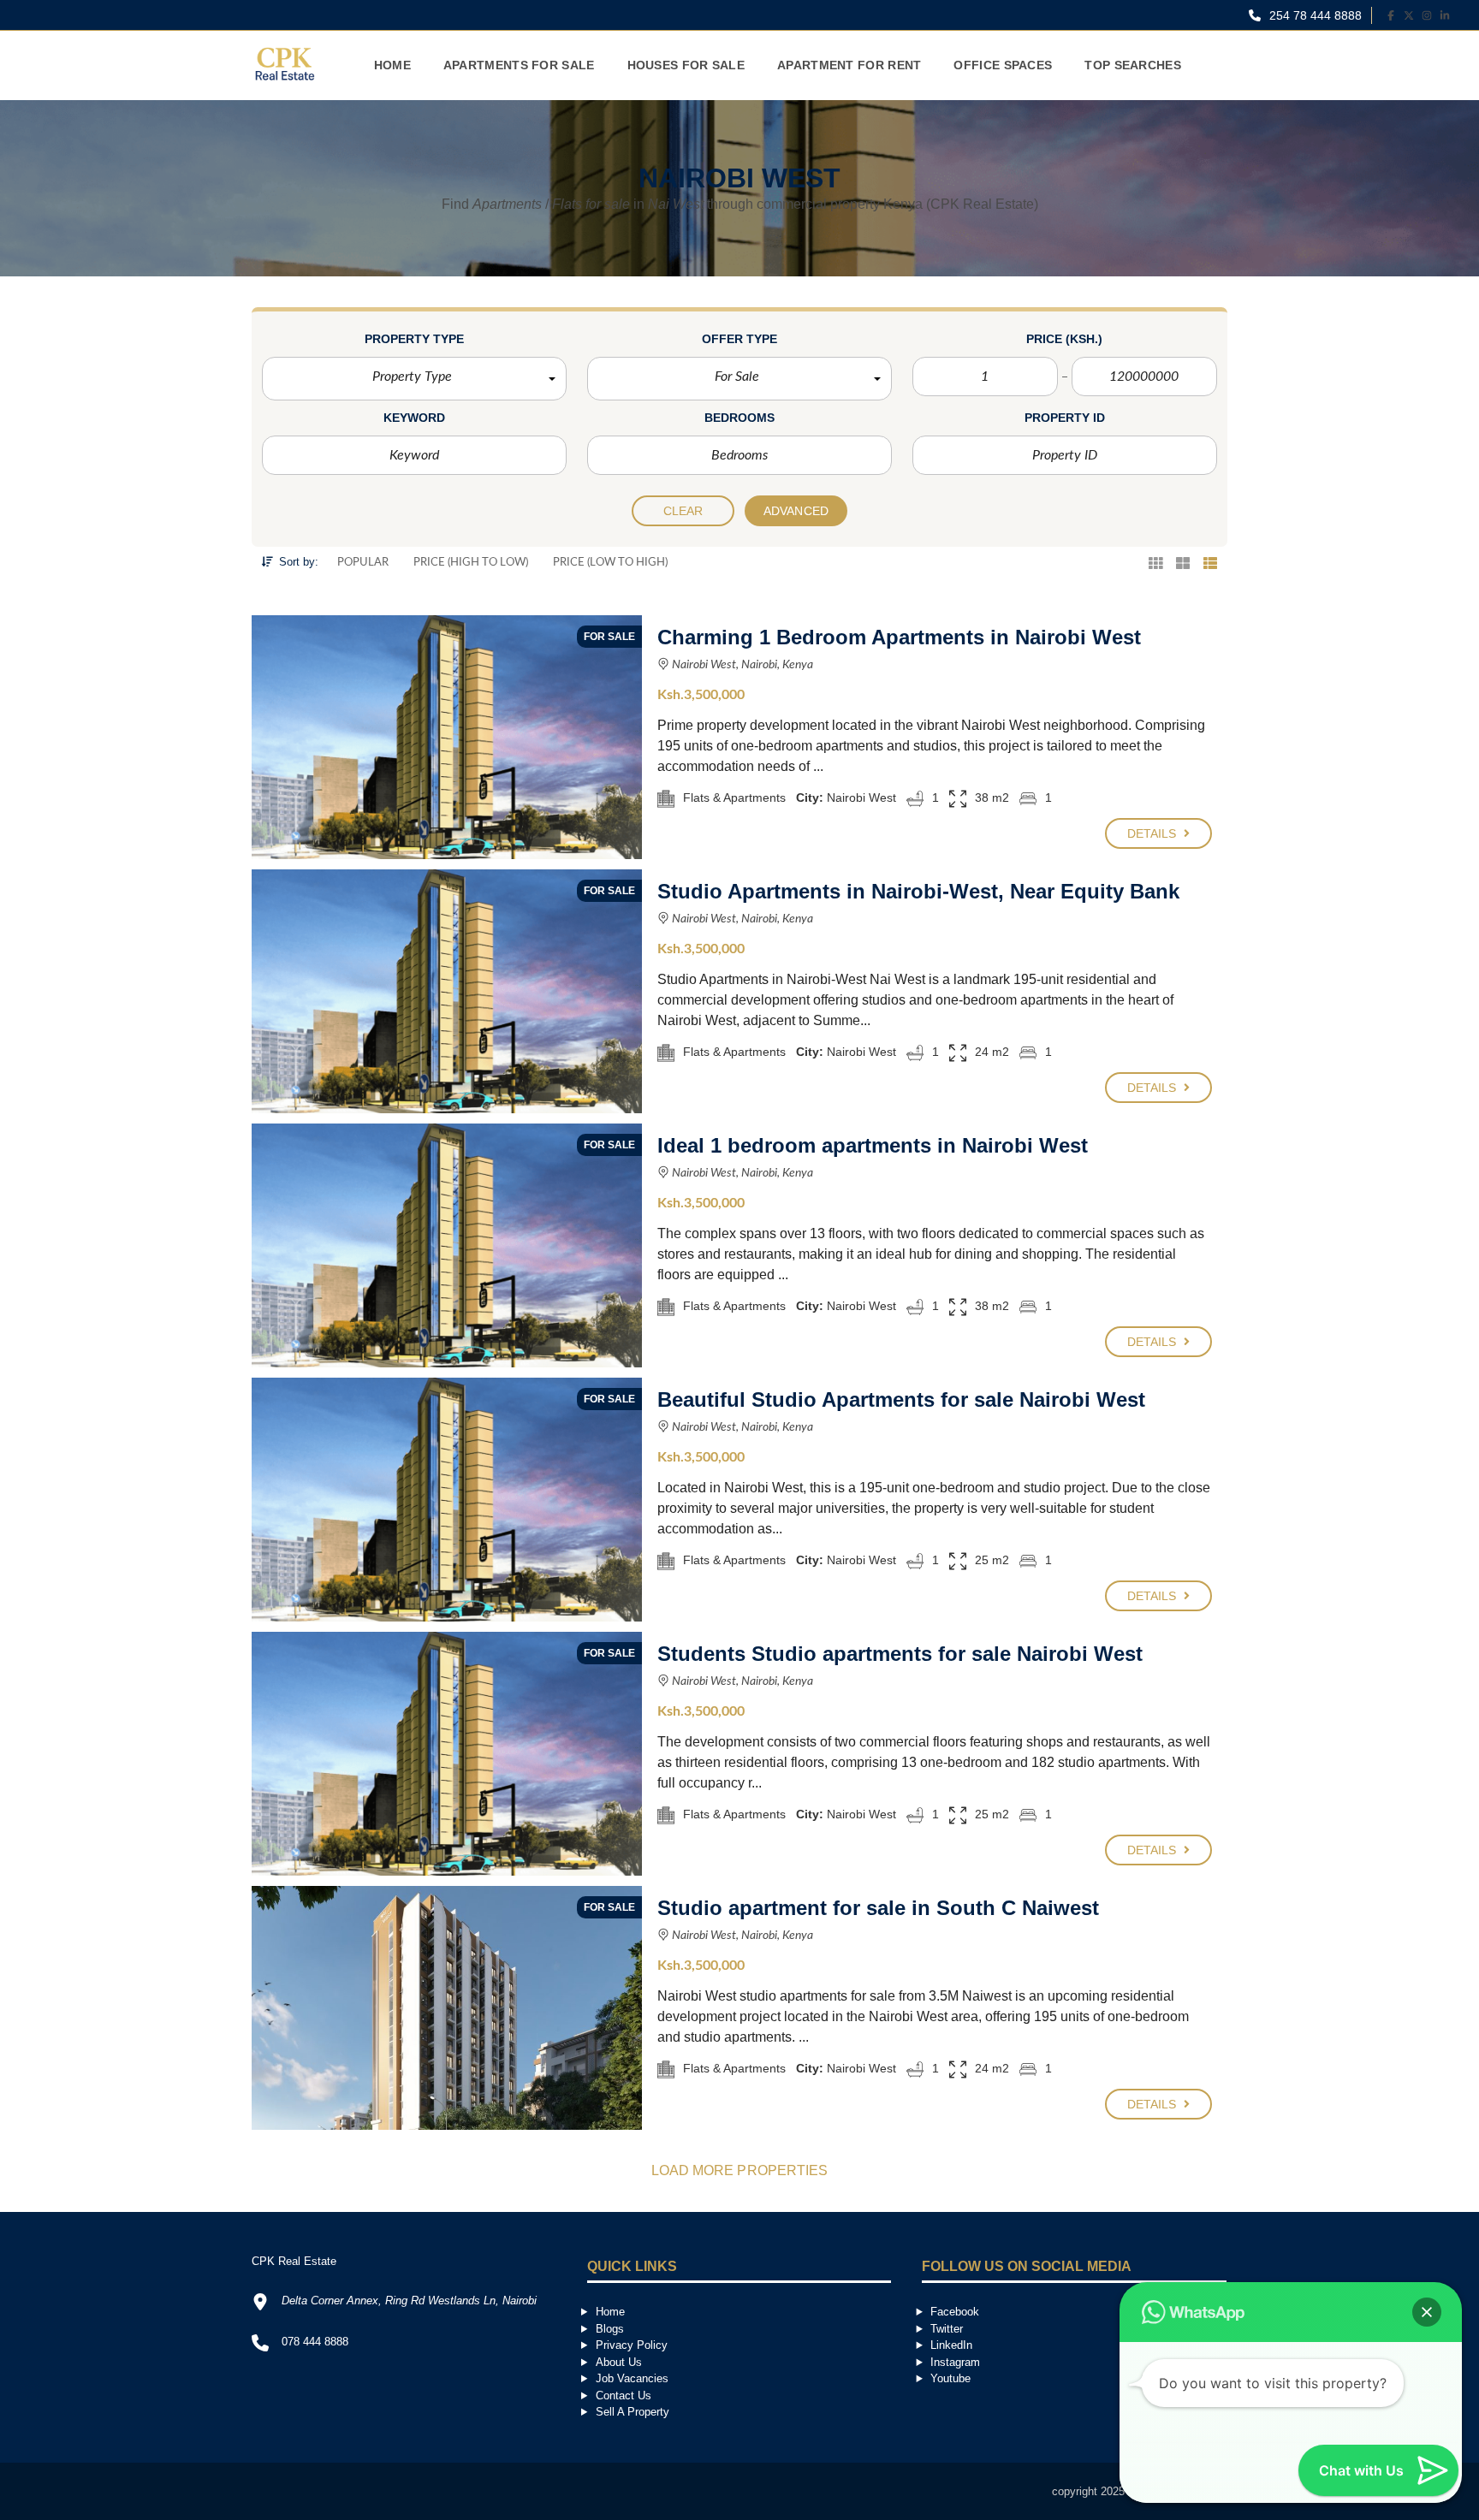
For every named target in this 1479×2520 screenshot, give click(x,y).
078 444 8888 (315, 2342)
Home (392, 65)
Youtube (950, 2378)
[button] (414, 379)
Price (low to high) (610, 563)
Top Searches (1133, 65)
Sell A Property (633, 2412)
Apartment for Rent (849, 65)
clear (683, 511)
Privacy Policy (632, 2345)
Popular (363, 563)
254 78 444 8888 (1314, 15)
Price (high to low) (471, 563)
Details (1154, 833)
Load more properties (740, 2170)
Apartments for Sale (519, 65)
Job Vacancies (632, 2378)
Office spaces (1003, 65)
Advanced (796, 511)
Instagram (955, 2362)
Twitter (947, 2329)
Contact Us (624, 2395)
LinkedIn (951, 2345)
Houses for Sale (686, 65)
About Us (619, 2362)
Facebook (955, 2312)
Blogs (610, 2329)
